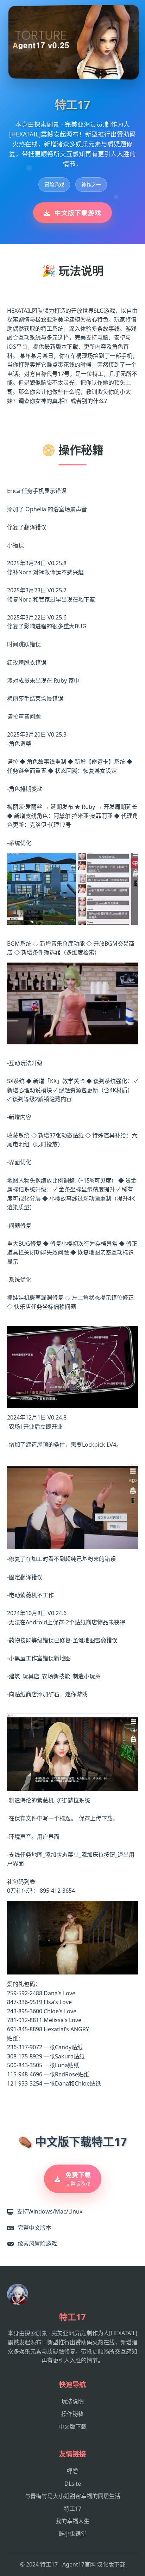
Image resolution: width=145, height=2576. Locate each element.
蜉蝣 (72, 2471)
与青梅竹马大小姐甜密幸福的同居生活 (72, 2496)
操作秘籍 (72, 2414)
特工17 (72, 2509)
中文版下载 (72, 2427)
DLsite (73, 2484)
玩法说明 (72, 2401)
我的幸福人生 (72, 2521)
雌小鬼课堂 (72, 2534)
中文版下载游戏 (78, 213)
